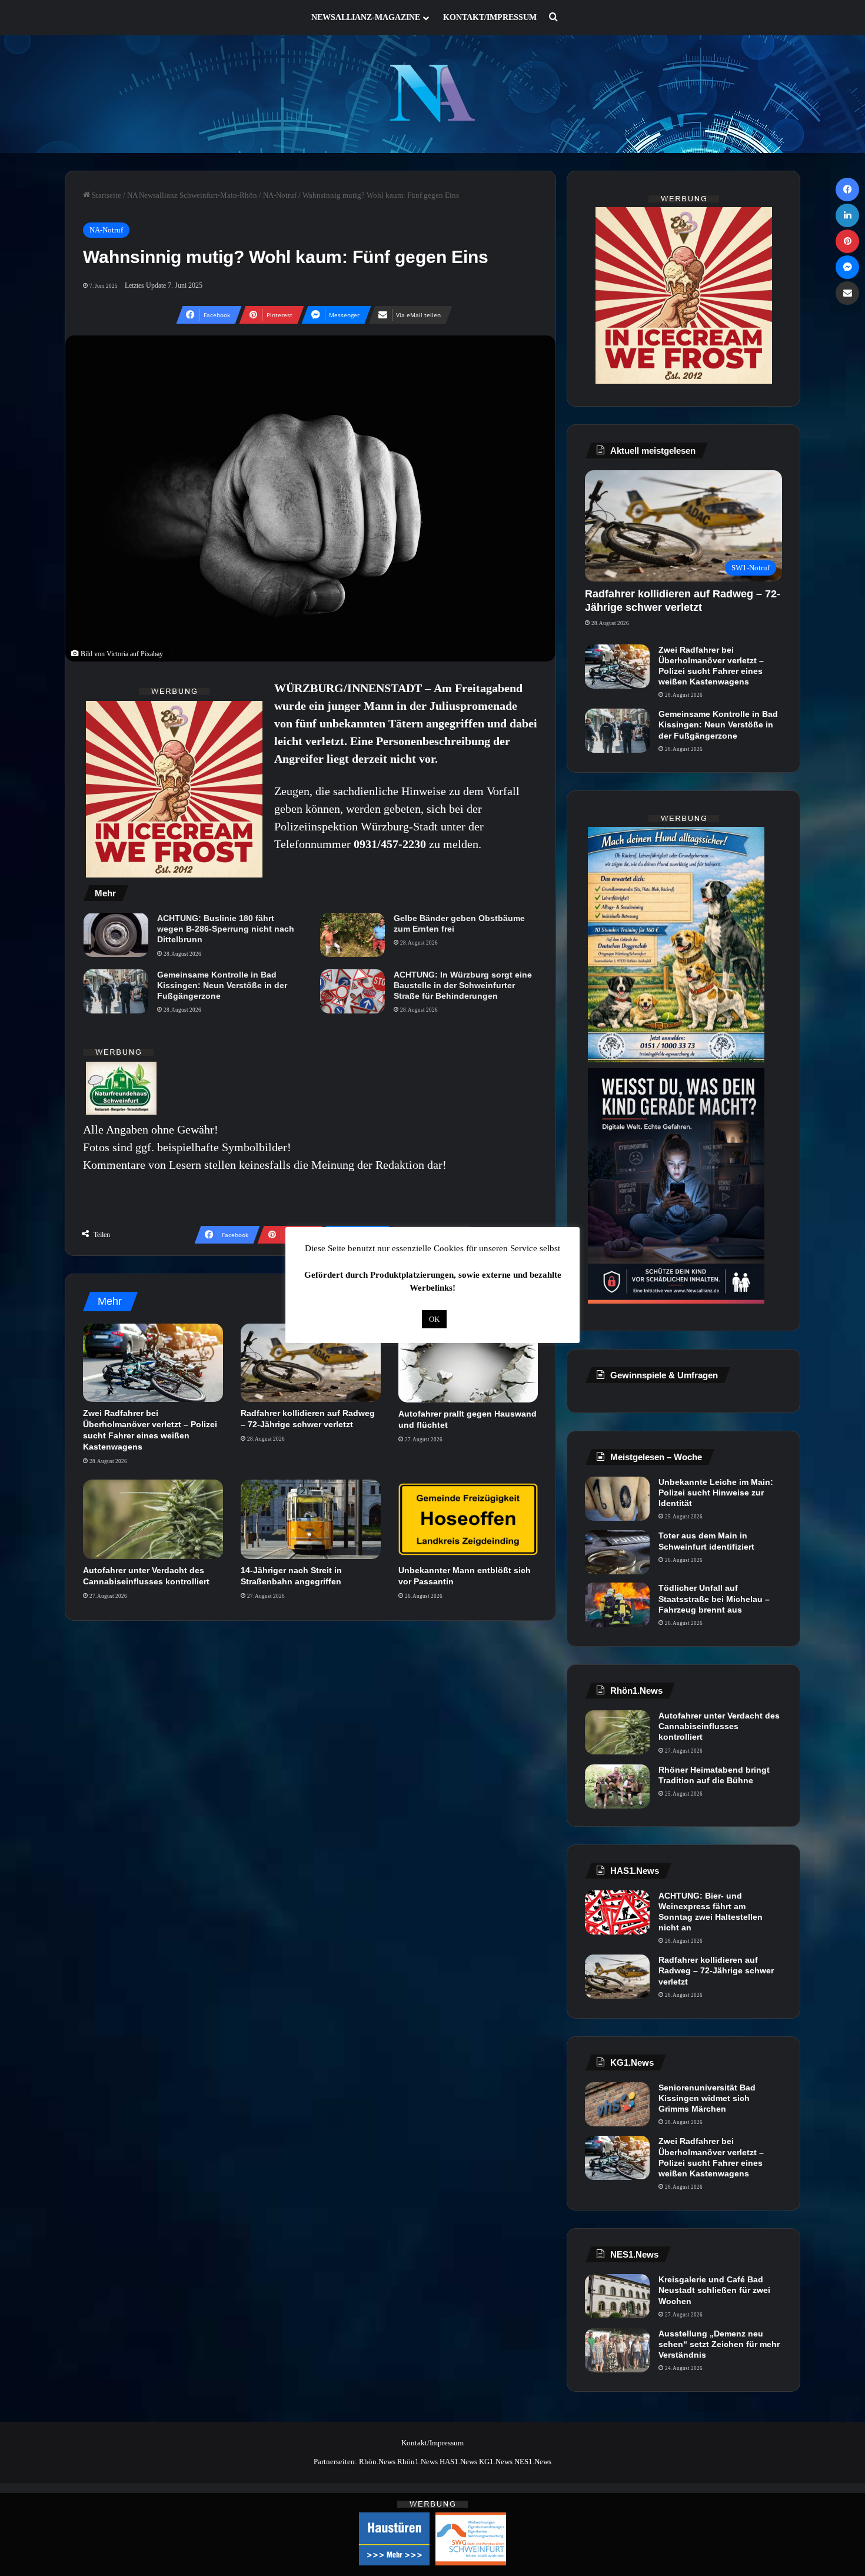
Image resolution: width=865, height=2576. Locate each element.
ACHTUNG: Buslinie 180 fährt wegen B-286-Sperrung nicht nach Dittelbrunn (226, 929)
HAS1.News (458, 2462)
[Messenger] (847, 267)
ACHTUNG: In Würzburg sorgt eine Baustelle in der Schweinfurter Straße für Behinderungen (463, 985)
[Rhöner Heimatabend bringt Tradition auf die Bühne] (617, 1786)
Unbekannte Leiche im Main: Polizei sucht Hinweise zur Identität (716, 1493)
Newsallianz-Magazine (366, 17)
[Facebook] (847, 190)
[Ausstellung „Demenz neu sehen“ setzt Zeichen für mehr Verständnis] (617, 2350)
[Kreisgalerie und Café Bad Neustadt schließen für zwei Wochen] (617, 2296)
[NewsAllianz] (433, 94)
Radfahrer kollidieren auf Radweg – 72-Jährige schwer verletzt (716, 1970)
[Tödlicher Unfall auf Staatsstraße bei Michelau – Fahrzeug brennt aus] (617, 1605)
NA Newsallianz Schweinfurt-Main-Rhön (192, 195)
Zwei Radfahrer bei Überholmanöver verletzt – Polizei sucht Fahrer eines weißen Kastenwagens (711, 666)
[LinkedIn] (847, 215)
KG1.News (496, 2462)
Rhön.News (377, 2462)
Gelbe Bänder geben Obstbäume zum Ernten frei (459, 923)
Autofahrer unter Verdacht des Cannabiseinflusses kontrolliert (719, 1726)
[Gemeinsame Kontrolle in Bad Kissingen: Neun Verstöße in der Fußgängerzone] (116, 991)
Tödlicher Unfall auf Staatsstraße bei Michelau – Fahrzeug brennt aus (714, 1598)
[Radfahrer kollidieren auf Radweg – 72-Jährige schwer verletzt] (311, 1363)
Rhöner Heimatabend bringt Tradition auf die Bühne (714, 1775)
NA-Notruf (280, 195)
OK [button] (434, 1319)
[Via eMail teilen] (847, 293)
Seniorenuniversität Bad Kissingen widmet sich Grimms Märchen (707, 2098)
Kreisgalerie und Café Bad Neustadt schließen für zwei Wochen (714, 2290)
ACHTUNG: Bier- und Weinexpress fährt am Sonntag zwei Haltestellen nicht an (711, 1912)
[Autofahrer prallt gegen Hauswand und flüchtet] (468, 1363)
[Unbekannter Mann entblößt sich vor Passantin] (468, 1519)
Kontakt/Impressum (490, 17)
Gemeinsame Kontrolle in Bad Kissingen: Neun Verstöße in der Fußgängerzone (222, 985)
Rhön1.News (417, 2462)
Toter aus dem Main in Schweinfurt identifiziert (706, 1541)
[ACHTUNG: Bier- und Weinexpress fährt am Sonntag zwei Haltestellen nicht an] (617, 1912)
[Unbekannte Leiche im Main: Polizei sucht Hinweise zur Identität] (617, 1499)
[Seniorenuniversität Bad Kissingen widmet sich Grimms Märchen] (617, 2104)
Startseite (106, 195)
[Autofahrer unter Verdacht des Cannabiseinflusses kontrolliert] (153, 1519)
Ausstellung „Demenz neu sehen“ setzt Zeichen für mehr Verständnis (719, 2344)
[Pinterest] (847, 241)
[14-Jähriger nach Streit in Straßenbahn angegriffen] (311, 1519)
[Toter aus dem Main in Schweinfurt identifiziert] (617, 1552)
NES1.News (533, 2462)
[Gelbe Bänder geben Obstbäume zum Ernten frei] (352, 935)
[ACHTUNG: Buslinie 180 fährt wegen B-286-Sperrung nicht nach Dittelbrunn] (116, 935)
